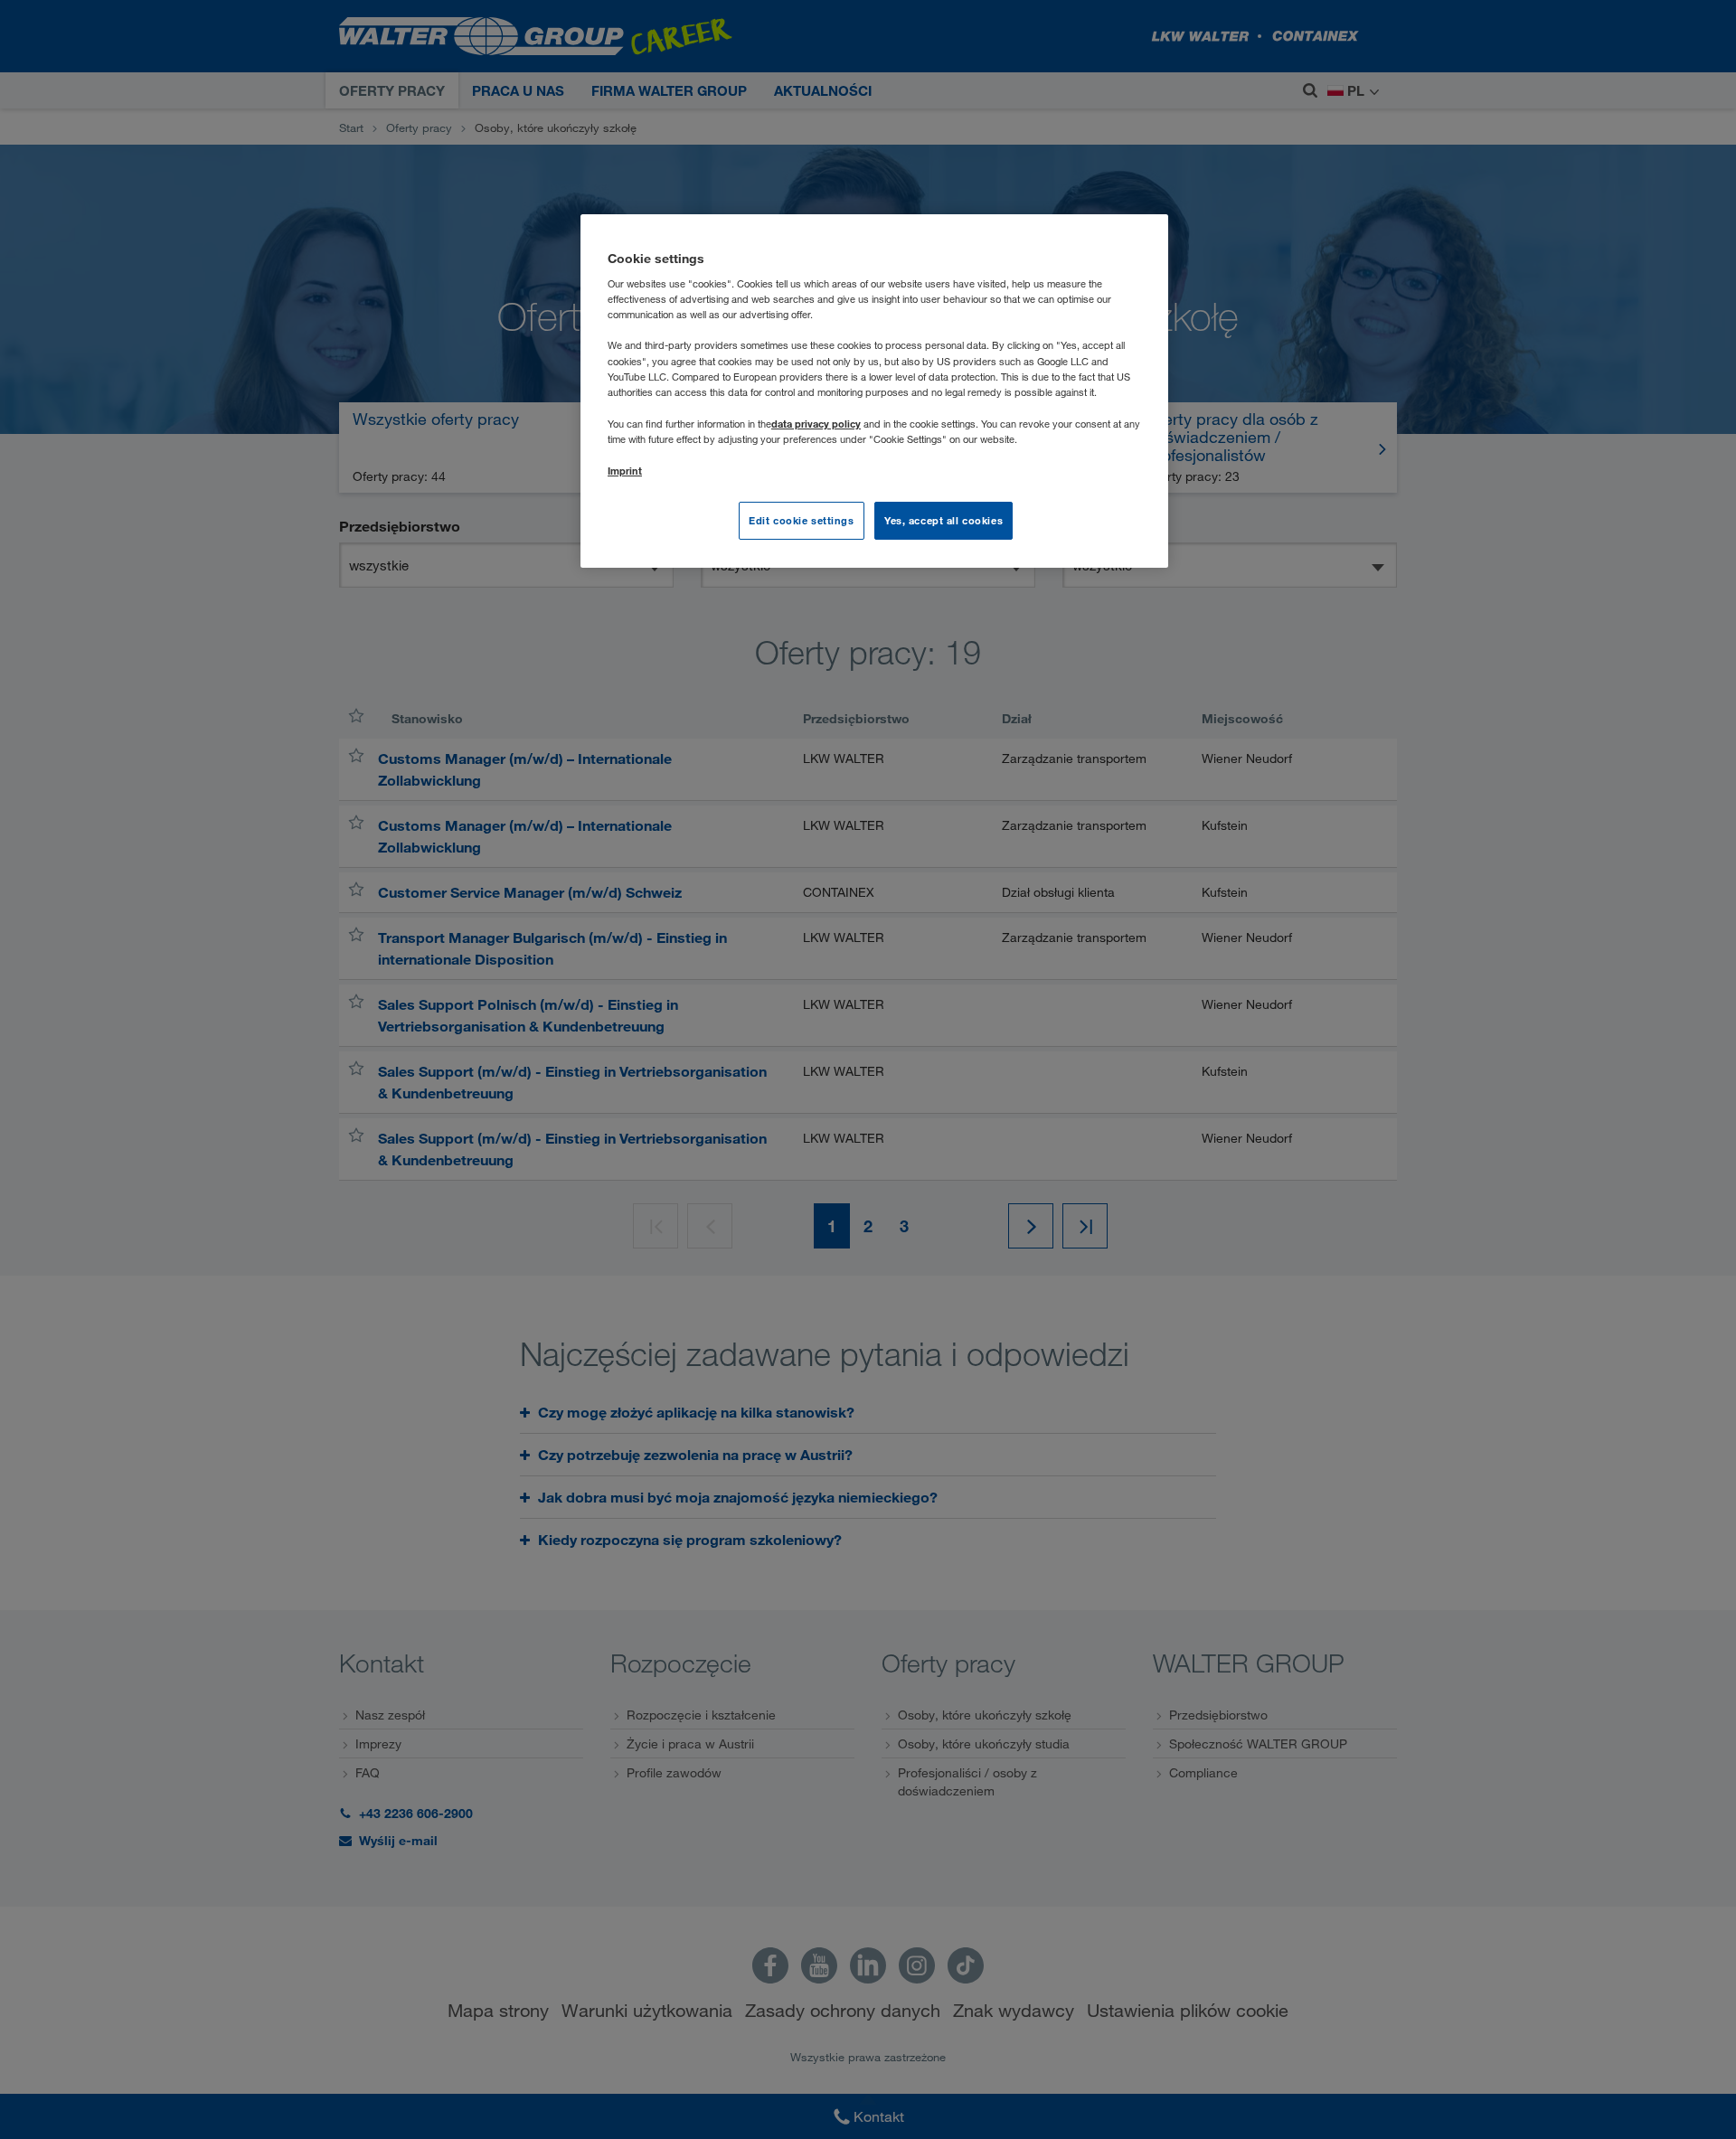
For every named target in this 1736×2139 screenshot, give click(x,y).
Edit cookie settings (801, 520)
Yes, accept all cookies (943, 520)
